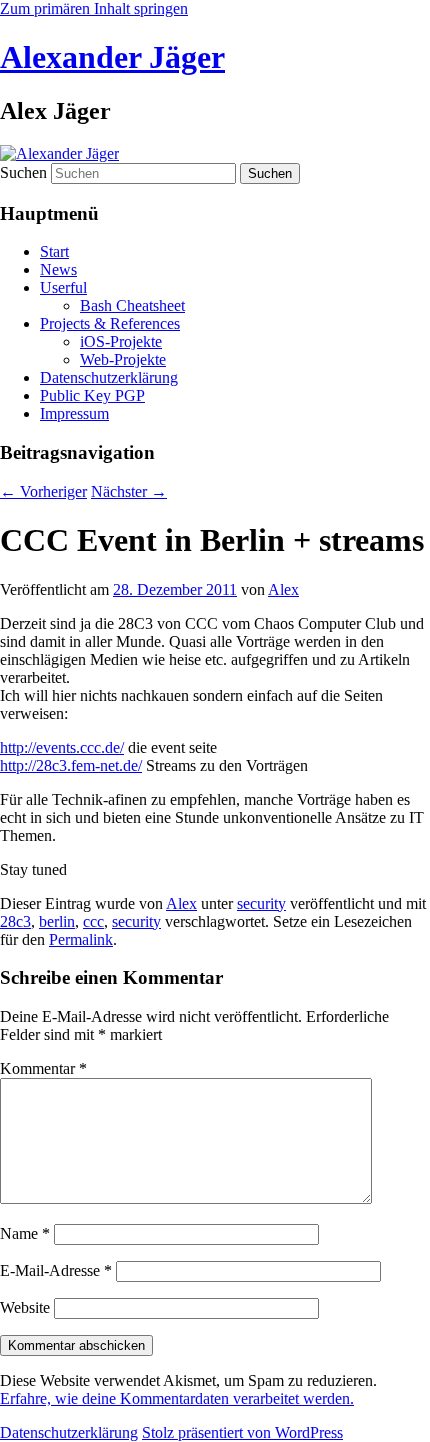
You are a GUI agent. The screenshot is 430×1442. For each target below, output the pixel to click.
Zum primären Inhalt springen (94, 8)
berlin (57, 921)
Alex (283, 589)
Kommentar (43, 1068)
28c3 (15, 921)
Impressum (74, 413)
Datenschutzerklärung (109, 377)
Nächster (129, 491)
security (261, 903)
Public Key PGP (92, 395)
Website (25, 1307)
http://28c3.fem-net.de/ (71, 765)
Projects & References (110, 323)
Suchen (23, 172)
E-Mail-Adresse (56, 1270)
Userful (63, 287)
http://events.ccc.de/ (62, 747)
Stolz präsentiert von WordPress (242, 1432)
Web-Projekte (123, 359)
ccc (93, 921)
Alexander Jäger (112, 57)
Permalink (81, 939)
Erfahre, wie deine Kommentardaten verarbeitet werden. (177, 1398)
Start (54, 251)
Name (25, 1233)
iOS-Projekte (121, 341)
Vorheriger (43, 491)
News (58, 269)
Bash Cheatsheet (132, 305)
